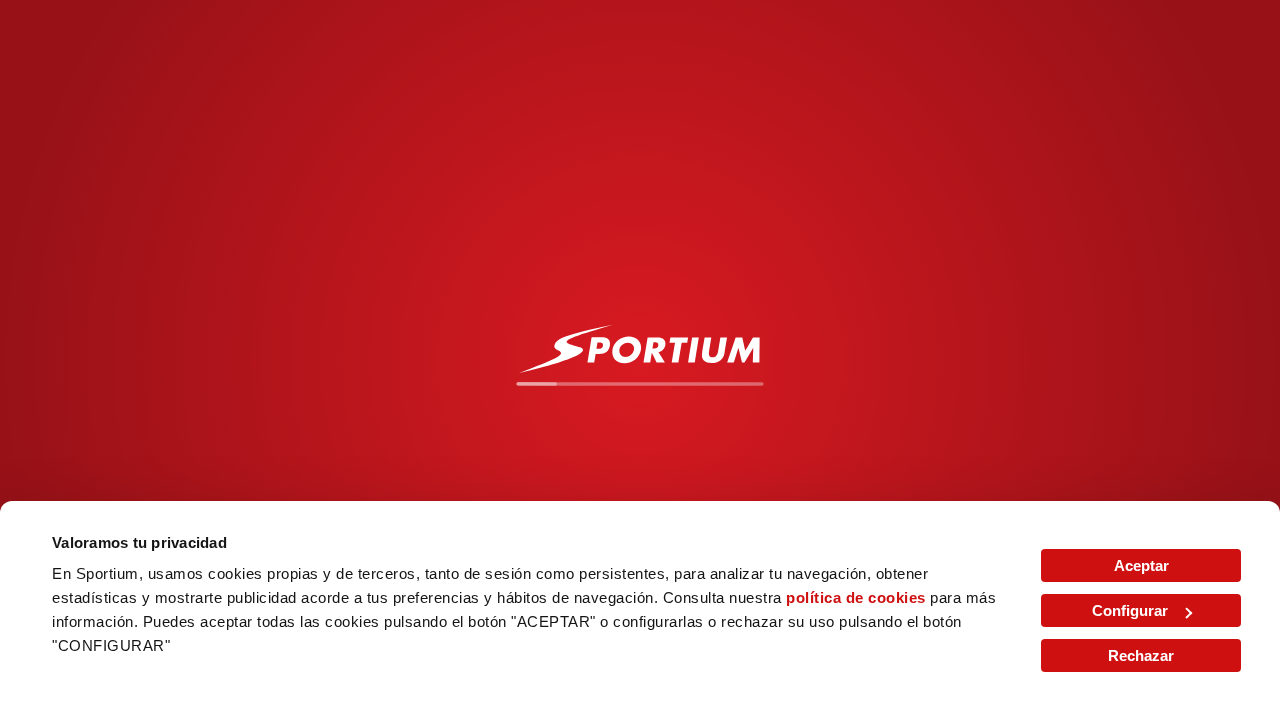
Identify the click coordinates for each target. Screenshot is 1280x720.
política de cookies (856, 597)
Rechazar (1141, 655)
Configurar (1130, 610)
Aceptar (1141, 565)
